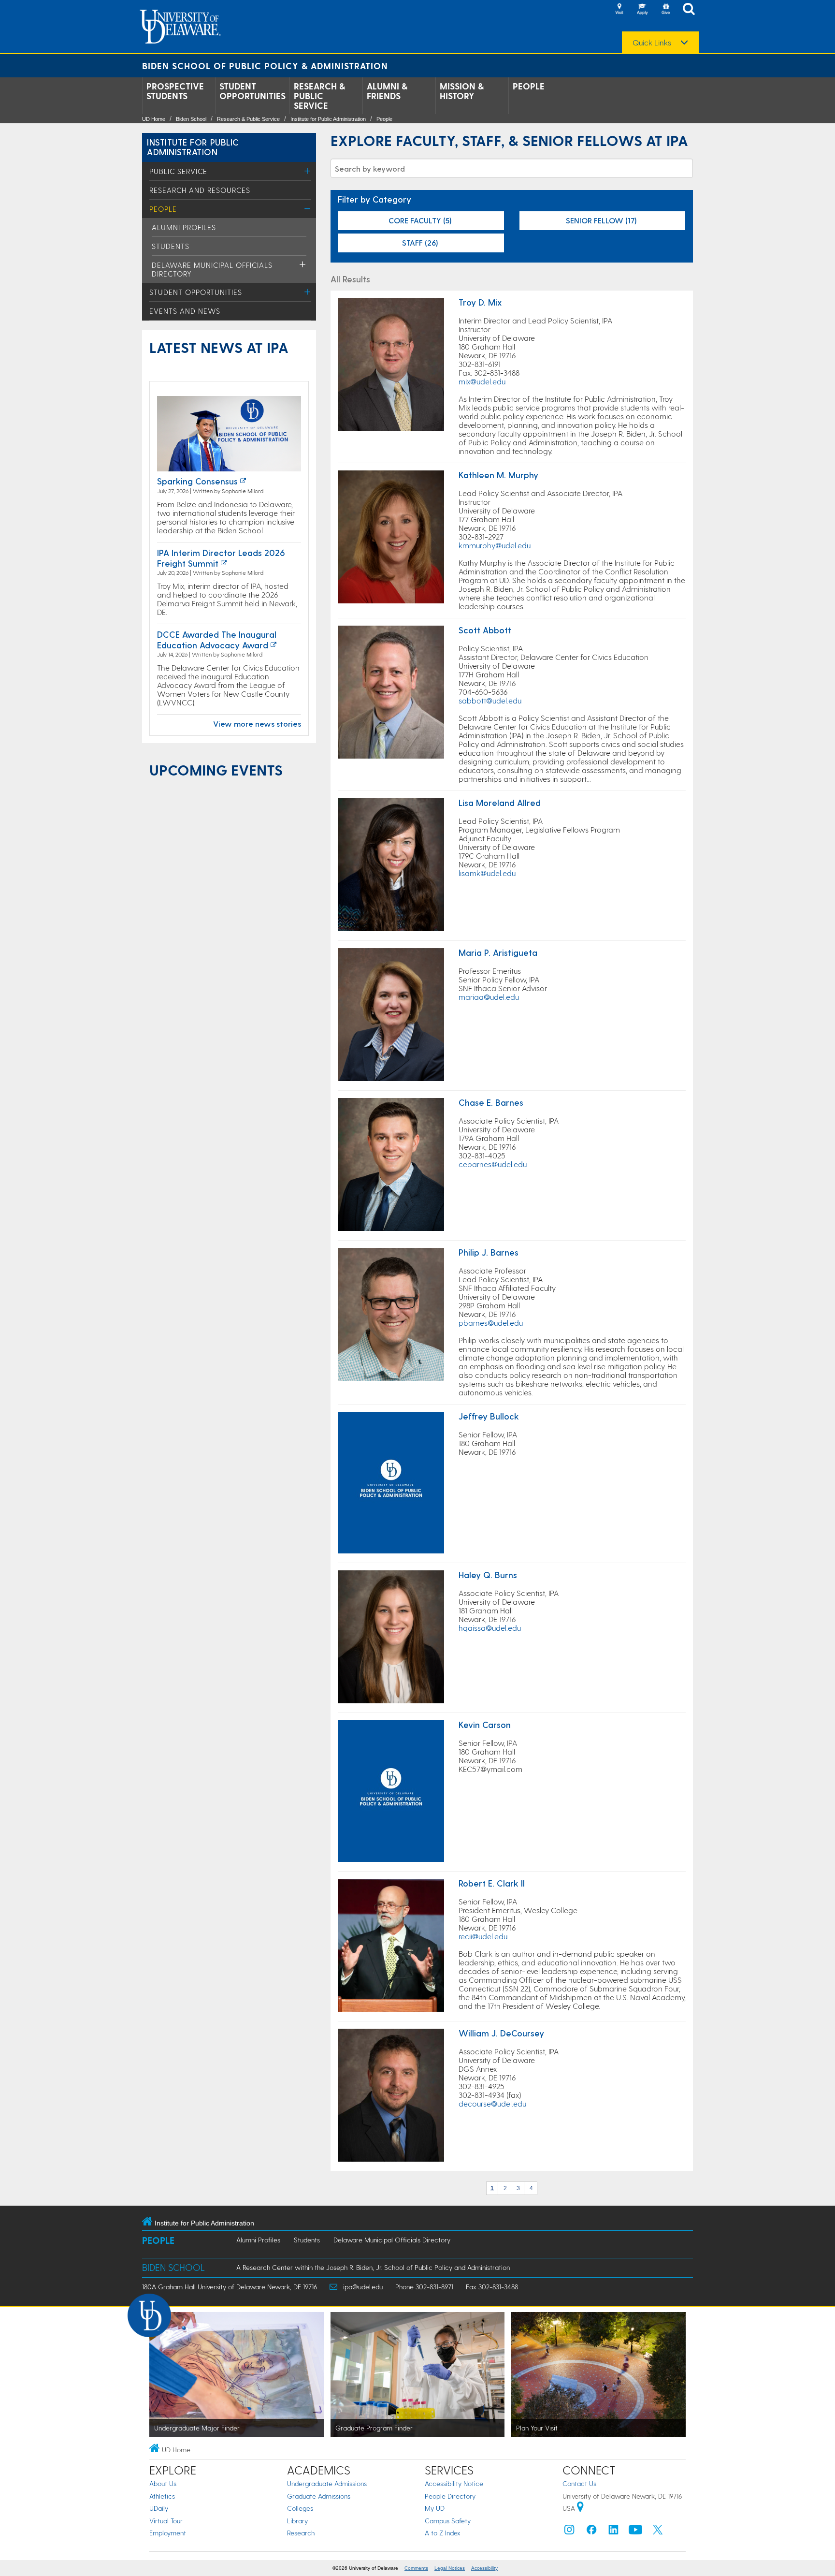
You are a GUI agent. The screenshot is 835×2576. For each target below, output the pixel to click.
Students (171, 246)
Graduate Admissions (319, 2496)
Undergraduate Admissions (327, 2483)
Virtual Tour (166, 2521)
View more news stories (257, 724)
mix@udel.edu (482, 381)
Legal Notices (450, 2568)
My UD (435, 2508)
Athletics (162, 2496)
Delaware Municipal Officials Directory (392, 2240)
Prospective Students (175, 91)
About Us (163, 2483)
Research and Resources (200, 190)
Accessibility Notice (454, 2483)
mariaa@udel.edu (489, 997)
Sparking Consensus (197, 481)
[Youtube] (635, 2532)
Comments (416, 2568)
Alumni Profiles (184, 227)
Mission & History (462, 91)
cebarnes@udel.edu (493, 1164)
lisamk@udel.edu (487, 873)
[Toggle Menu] (308, 171)
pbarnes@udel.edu (491, 1323)
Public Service (178, 171)
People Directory (450, 2496)
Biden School (191, 119)
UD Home (154, 119)
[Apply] (642, 10)
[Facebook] (591, 2532)
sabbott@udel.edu (490, 700)
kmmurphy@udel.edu (495, 545)
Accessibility (484, 2568)
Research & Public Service (319, 96)
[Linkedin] (614, 2532)
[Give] (665, 10)
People (529, 86)
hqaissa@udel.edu (490, 1628)
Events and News (185, 311)
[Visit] (619, 10)
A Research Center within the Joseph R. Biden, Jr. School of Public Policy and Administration (373, 2267)
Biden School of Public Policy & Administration (265, 66)
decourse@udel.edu (492, 2103)
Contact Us (579, 2483)
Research (301, 2533)
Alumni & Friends (387, 91)
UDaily (159, 2508)
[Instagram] (569, 2532)
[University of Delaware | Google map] (580, 2508)
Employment (168, 2533)
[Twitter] (658, 2532)
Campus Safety (448, 2521)
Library (297, 2521)
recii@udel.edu (483, 1936)
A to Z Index (443, 2533)
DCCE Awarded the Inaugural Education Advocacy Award (217, 639)
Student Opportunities (252, 91)
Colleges (300, 2508)
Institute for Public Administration (328, 119)
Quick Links (652, 43)
